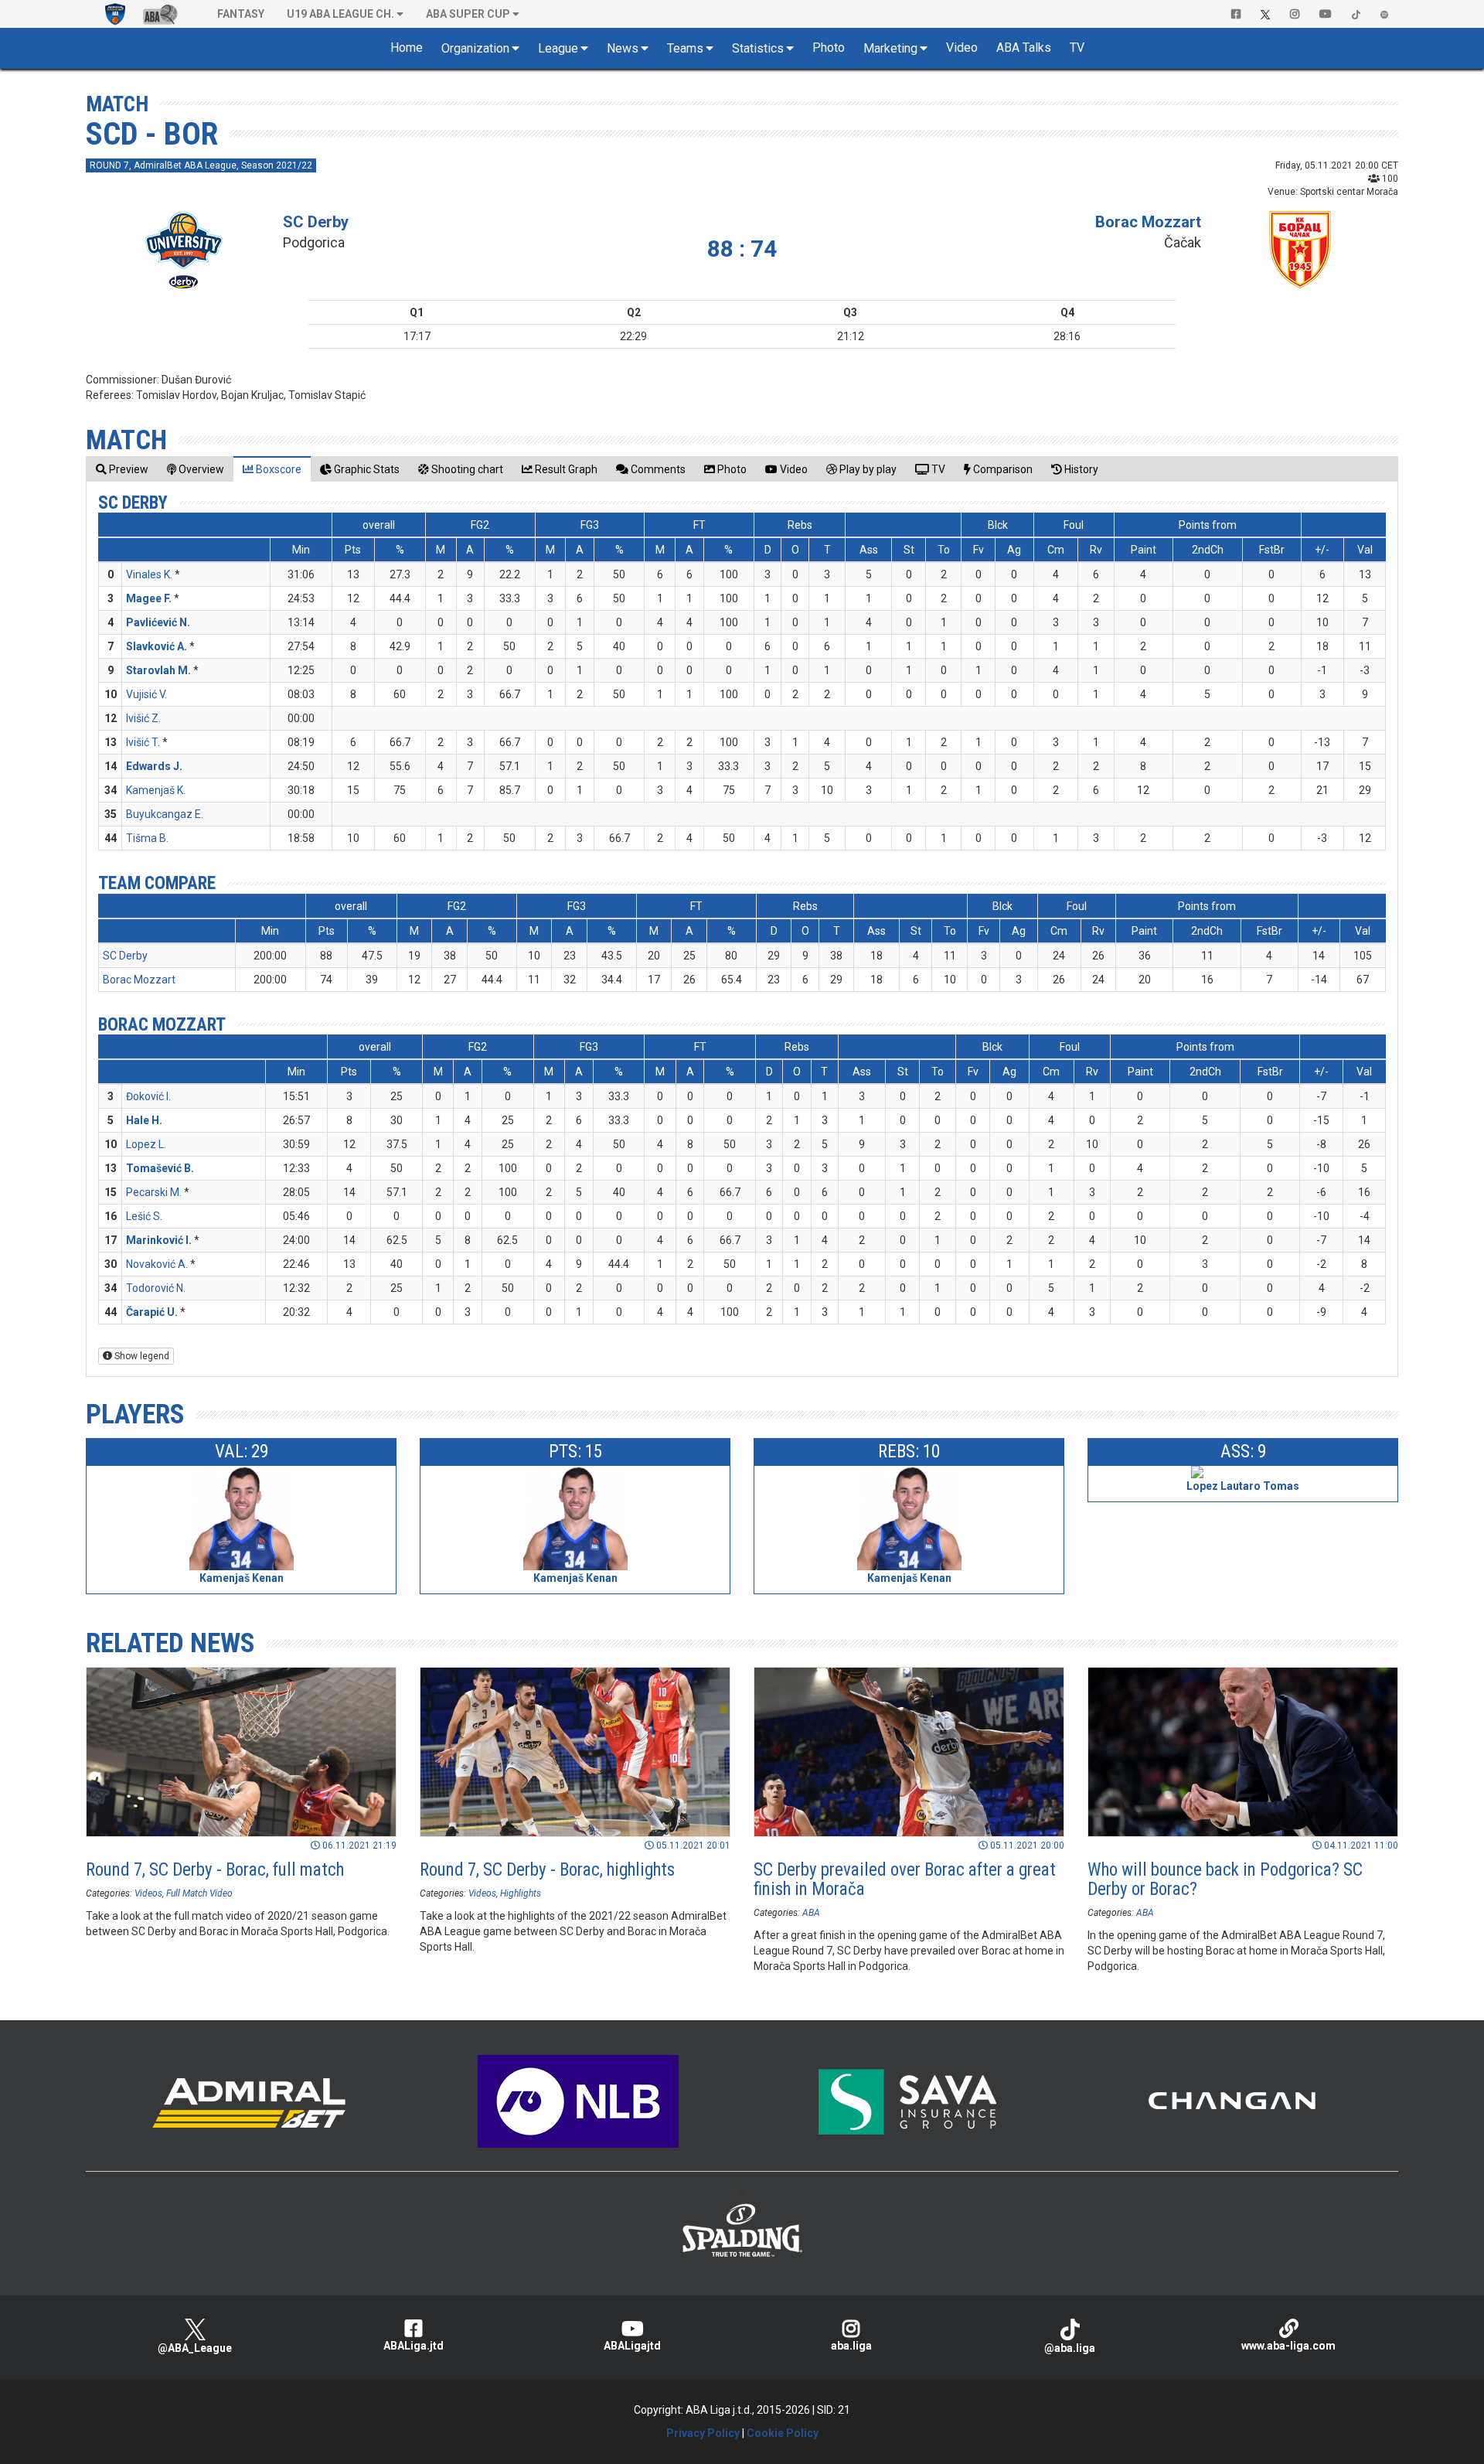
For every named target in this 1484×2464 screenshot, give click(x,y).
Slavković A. (157, 646)
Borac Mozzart (1148, 222)
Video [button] (962, 48)
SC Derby (316, 222)
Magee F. (149, 598)
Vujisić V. (146, 694)
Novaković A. (157, 1264)
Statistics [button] (758, 48)
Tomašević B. (160, 1168)
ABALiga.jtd (414, 2346)
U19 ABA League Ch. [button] (340, 14)
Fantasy (241, 14)
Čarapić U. (152, 1312)
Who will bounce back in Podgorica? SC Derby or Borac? (1225, 1880)
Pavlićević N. (158, 622)
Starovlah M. (158, 670)
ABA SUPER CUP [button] (468, 14)
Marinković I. (159, 1240)
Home (407, 48)
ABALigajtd (632, 2346)
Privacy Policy (703, 2433)
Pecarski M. (154, 1192)
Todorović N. (156, 1288)
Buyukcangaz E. (165, 814)
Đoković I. (148, 1096)
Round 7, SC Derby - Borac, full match (215, 1870)
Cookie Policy (783, 2433)
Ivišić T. (143, 742)
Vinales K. (149, 574)
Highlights (521, 1893)
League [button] (558, 48)
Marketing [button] (890, 48)
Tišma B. (147, 838)
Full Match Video (199, 1893)
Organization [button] (475, 48)
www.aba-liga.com (1288, 2346)
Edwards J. (154, 766)
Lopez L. (146, 1144)
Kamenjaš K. (156, 790)
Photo (829, 48)
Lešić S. (144, 1216)
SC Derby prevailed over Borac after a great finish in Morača (905, 1880)
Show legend (141, 1356)
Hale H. (144, 1120)
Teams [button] (685, 48)
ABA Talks (1024, 48)
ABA (811, 1913)
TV (1077, 48)
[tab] (122, 469)
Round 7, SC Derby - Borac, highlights (547, 1870)
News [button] (623, 48)
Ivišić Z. (143, 718)
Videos (148, 1893)
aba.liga (851, 2346)
